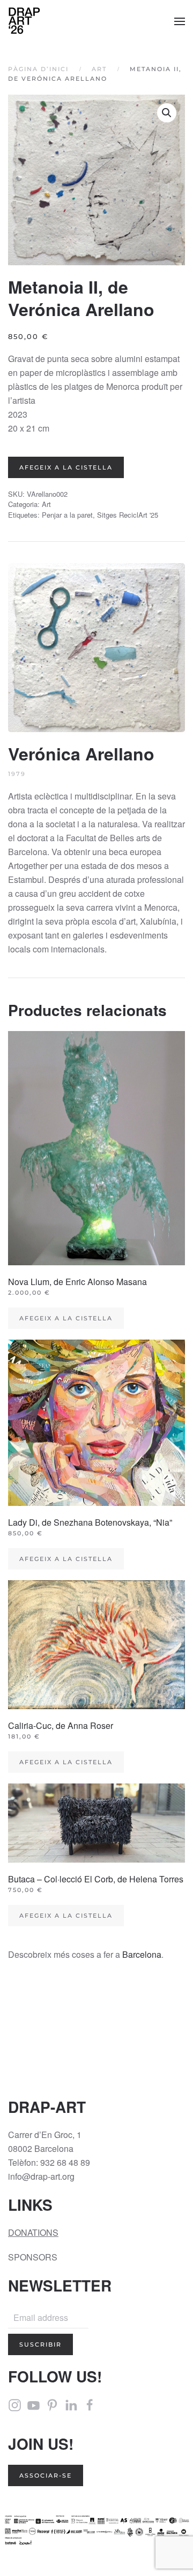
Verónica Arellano (81, 753)
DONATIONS (33, 2232)
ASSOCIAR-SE (46, 2475)
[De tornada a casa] (24, 21)
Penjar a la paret (67, 515)
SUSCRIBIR (40, 2344)
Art (46, 504)
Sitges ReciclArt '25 (128, 515)
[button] (180, 21)
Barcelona (142, 1954)
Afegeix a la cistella (66, 467)
